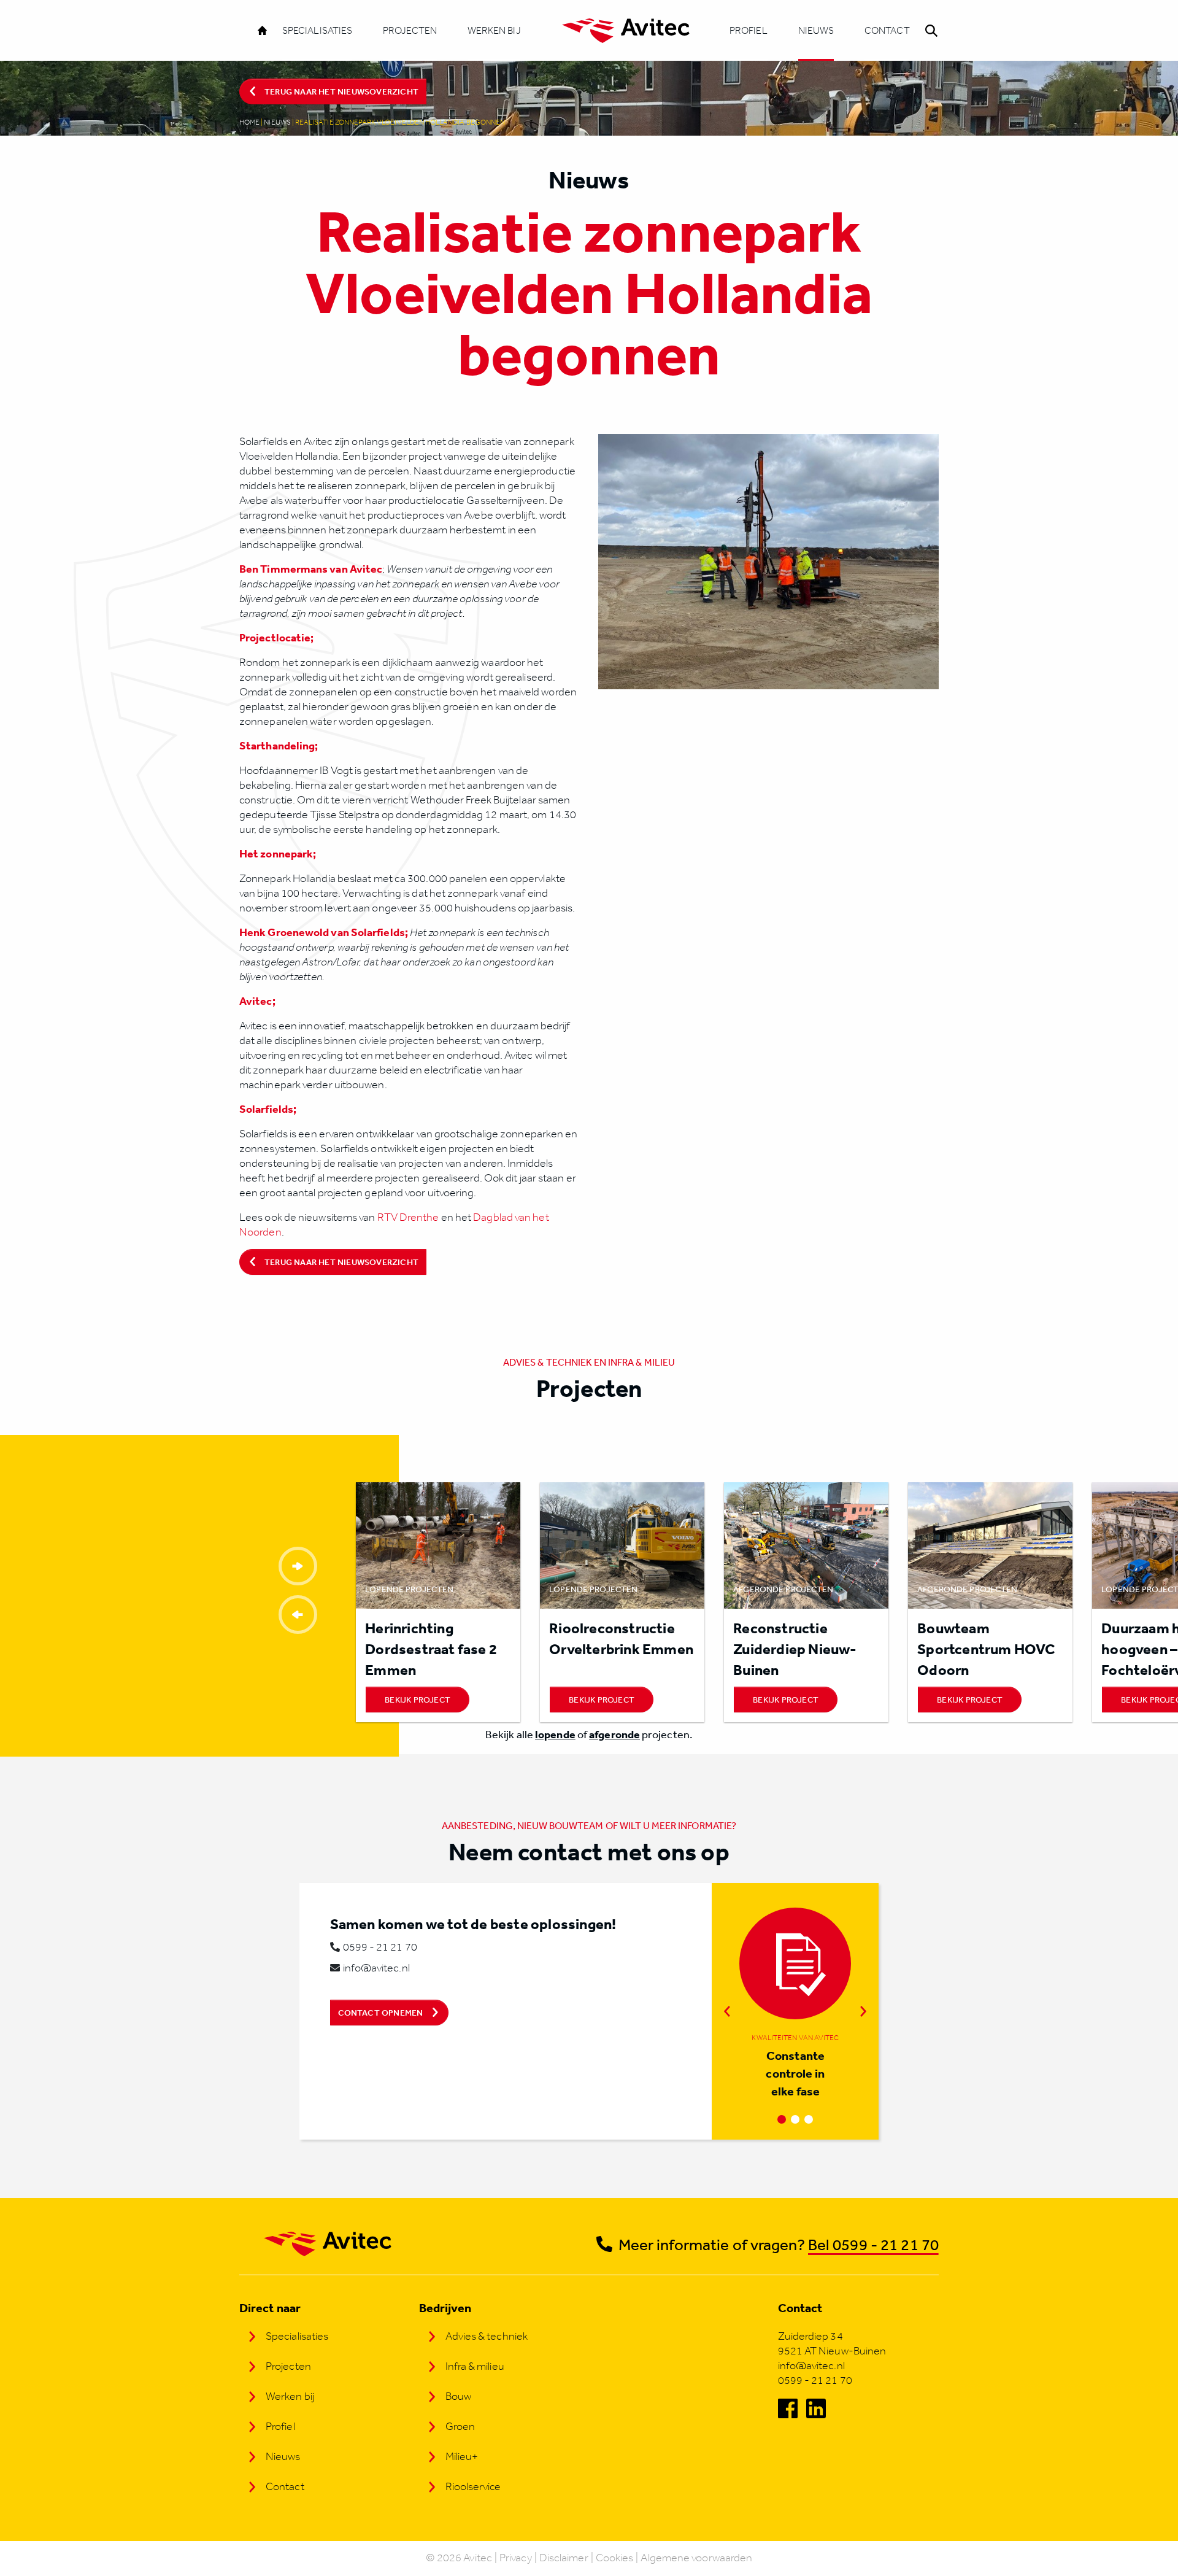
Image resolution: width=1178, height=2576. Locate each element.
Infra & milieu (475, 2366)
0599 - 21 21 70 (380, 1947)
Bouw (458, 2396)
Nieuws (816, 30)
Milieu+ (462, 2456)
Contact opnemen (381, 2013)
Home (249, 122)
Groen (460, 2426)
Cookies (615, 2558)
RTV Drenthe (409, 1217)
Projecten (410, 30)
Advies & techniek (487, 2336)
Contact (887, 30)
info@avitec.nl (376, 1968)
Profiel (749, 30)
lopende (555, 1734)
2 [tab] (795, 2119)
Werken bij (494, 30)
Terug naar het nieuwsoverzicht (341, 91)
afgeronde (614, 1734)
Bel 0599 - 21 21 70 (873, 2244)
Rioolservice (473, 2486)
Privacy (516, 2558)
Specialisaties (317, 30)
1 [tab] (782, 2119)
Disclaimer (564, 2558)
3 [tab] (809, 2119)
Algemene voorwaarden (696, 2558)
